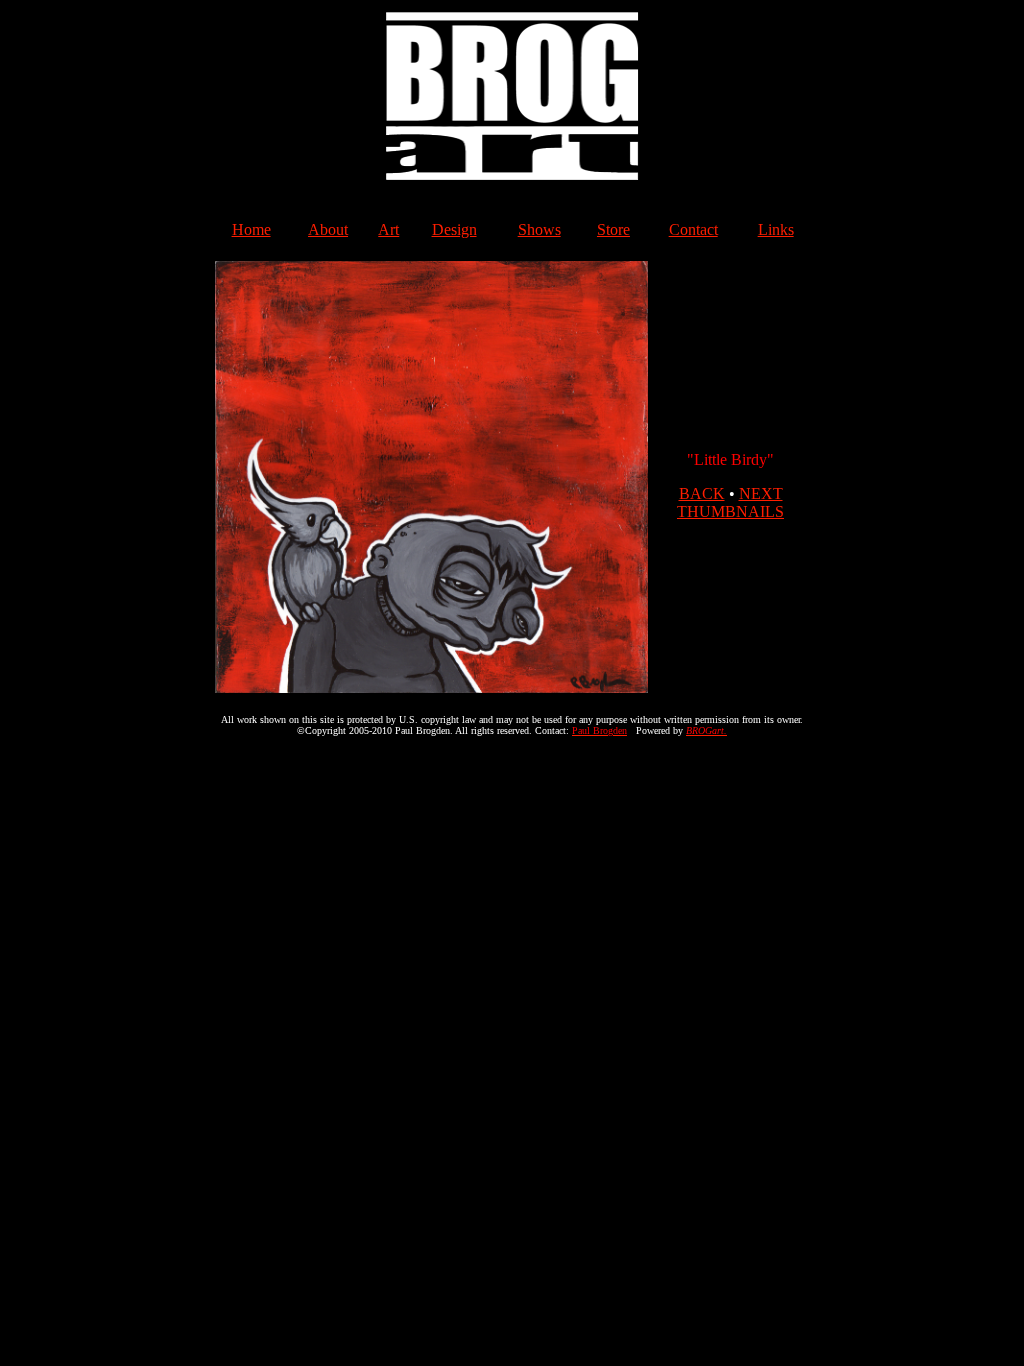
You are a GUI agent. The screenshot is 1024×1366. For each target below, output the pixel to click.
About (328, 229)
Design (454, 229)
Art (388, 229)
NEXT (761, 493)
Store (613, 229)
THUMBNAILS (730, 511)
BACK (702, 493)
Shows (539, 229)
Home (251, 229)
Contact (693, 229)
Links (776, 229)
